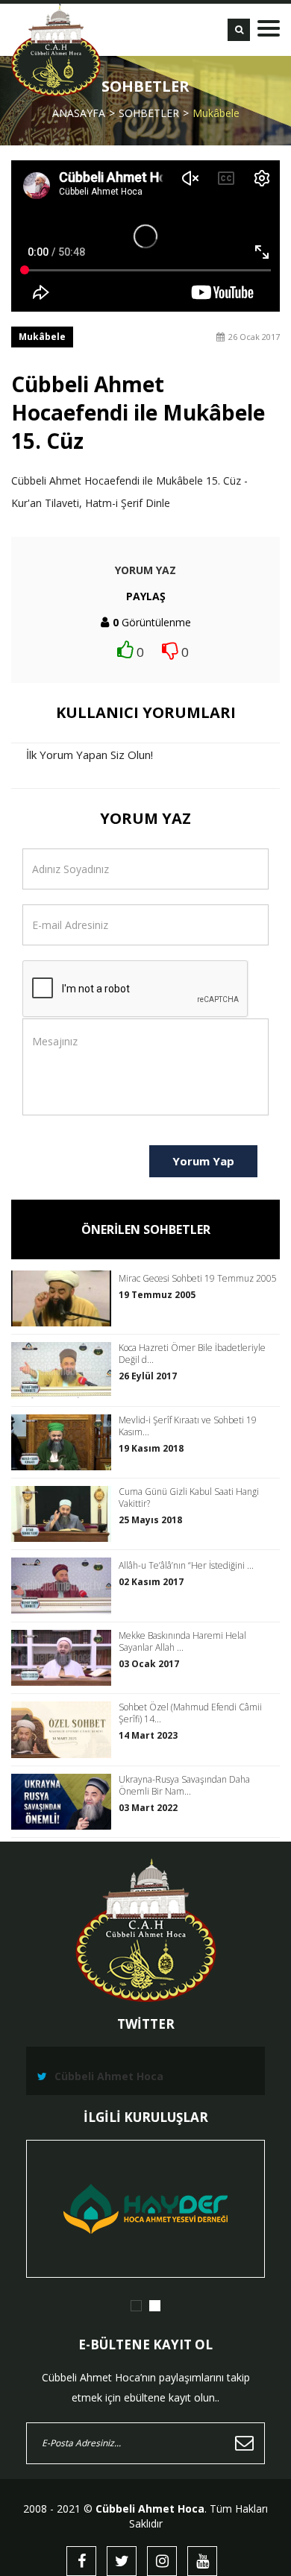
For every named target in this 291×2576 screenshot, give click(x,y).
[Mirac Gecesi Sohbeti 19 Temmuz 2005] (65, 1298)
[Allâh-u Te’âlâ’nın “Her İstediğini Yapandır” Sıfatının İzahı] (65, 1585)
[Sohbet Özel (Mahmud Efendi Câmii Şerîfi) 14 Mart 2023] (65, 1729)
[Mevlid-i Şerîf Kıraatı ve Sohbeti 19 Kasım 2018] (65, 1442)
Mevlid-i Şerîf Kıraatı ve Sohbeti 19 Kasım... (188, 1426)
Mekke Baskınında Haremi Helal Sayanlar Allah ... (182, 1642)
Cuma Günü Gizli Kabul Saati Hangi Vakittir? (189, 1498)
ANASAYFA (79, 113)
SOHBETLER (149, 113)
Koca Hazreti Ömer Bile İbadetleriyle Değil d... (192, 1354)
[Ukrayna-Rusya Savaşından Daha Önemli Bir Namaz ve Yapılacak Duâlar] (65, 1802)
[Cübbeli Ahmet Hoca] (56, 50)
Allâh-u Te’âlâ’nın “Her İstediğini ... (186, 1566)
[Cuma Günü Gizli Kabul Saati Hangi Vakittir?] (65, 1514)
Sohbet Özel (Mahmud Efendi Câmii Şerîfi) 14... (190, 1713)
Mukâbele (216, 113)
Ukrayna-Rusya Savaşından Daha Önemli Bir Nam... (184, 1786)
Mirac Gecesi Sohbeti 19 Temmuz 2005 (198, 1279)
